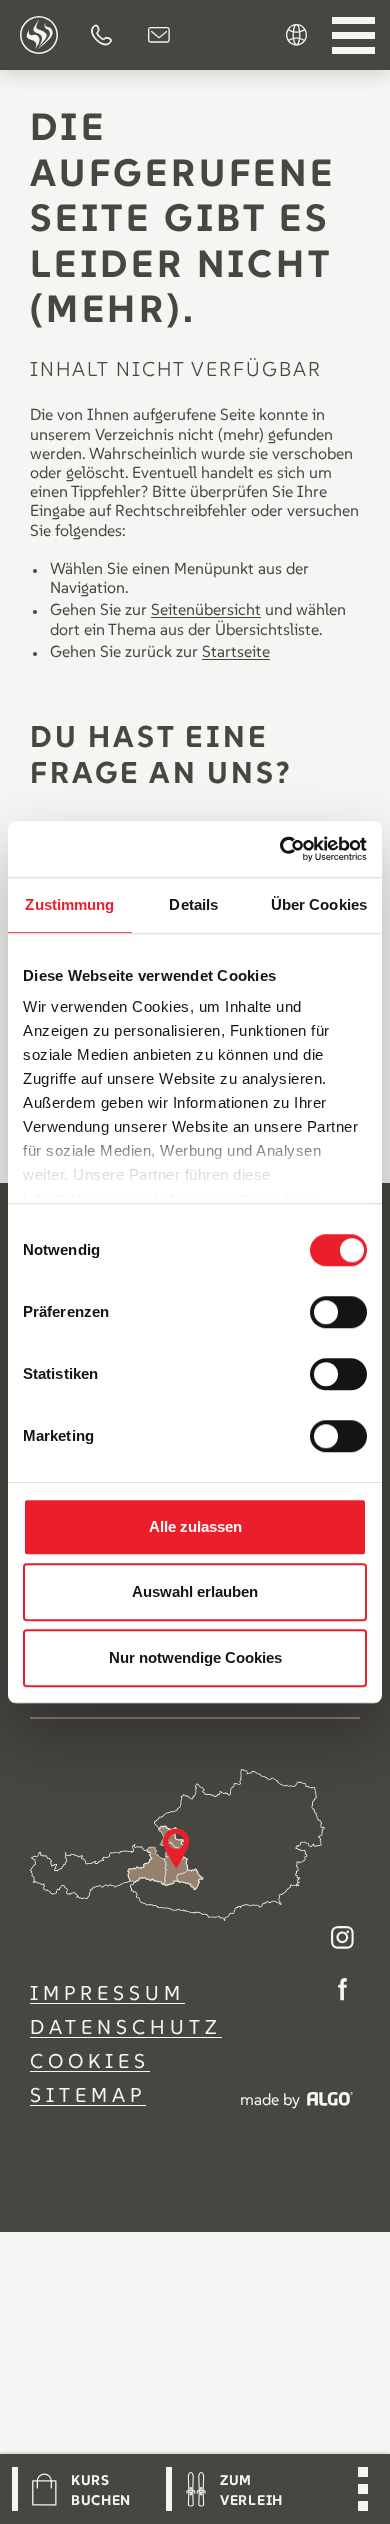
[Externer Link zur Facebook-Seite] (342, 1991)
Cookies (90, 2061)
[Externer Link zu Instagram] (342, 1939)
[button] (101, 35)
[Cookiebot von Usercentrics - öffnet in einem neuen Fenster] (280, 849)
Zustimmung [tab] (69, 904)
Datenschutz (126, 2027)
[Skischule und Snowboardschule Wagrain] (39, 35)
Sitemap (88, 2095)
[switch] (338, 1312)
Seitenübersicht (206, 609)
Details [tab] (193, 904)
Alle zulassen (195, 1526)
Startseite (236, 651)
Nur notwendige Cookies (195, 1657)
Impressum (107, 1993)
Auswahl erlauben (195, 1591)
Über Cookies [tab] (319, 904)
